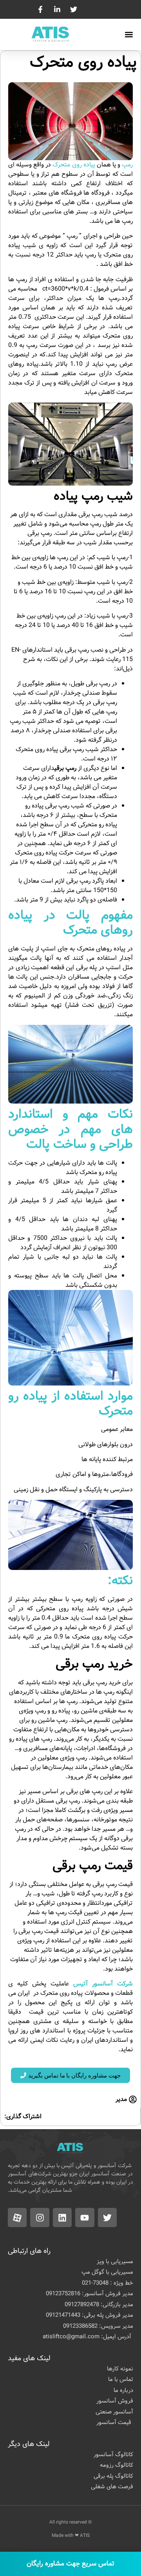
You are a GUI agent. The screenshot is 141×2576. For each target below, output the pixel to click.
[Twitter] (107, 2217)
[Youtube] (85, 2217)
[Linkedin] (62, 2217)
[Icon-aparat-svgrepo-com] (17, 2217)
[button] (129, 35)
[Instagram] (40, 2217)
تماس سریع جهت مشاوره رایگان (70, 2564)
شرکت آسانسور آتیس (103, 1984)
